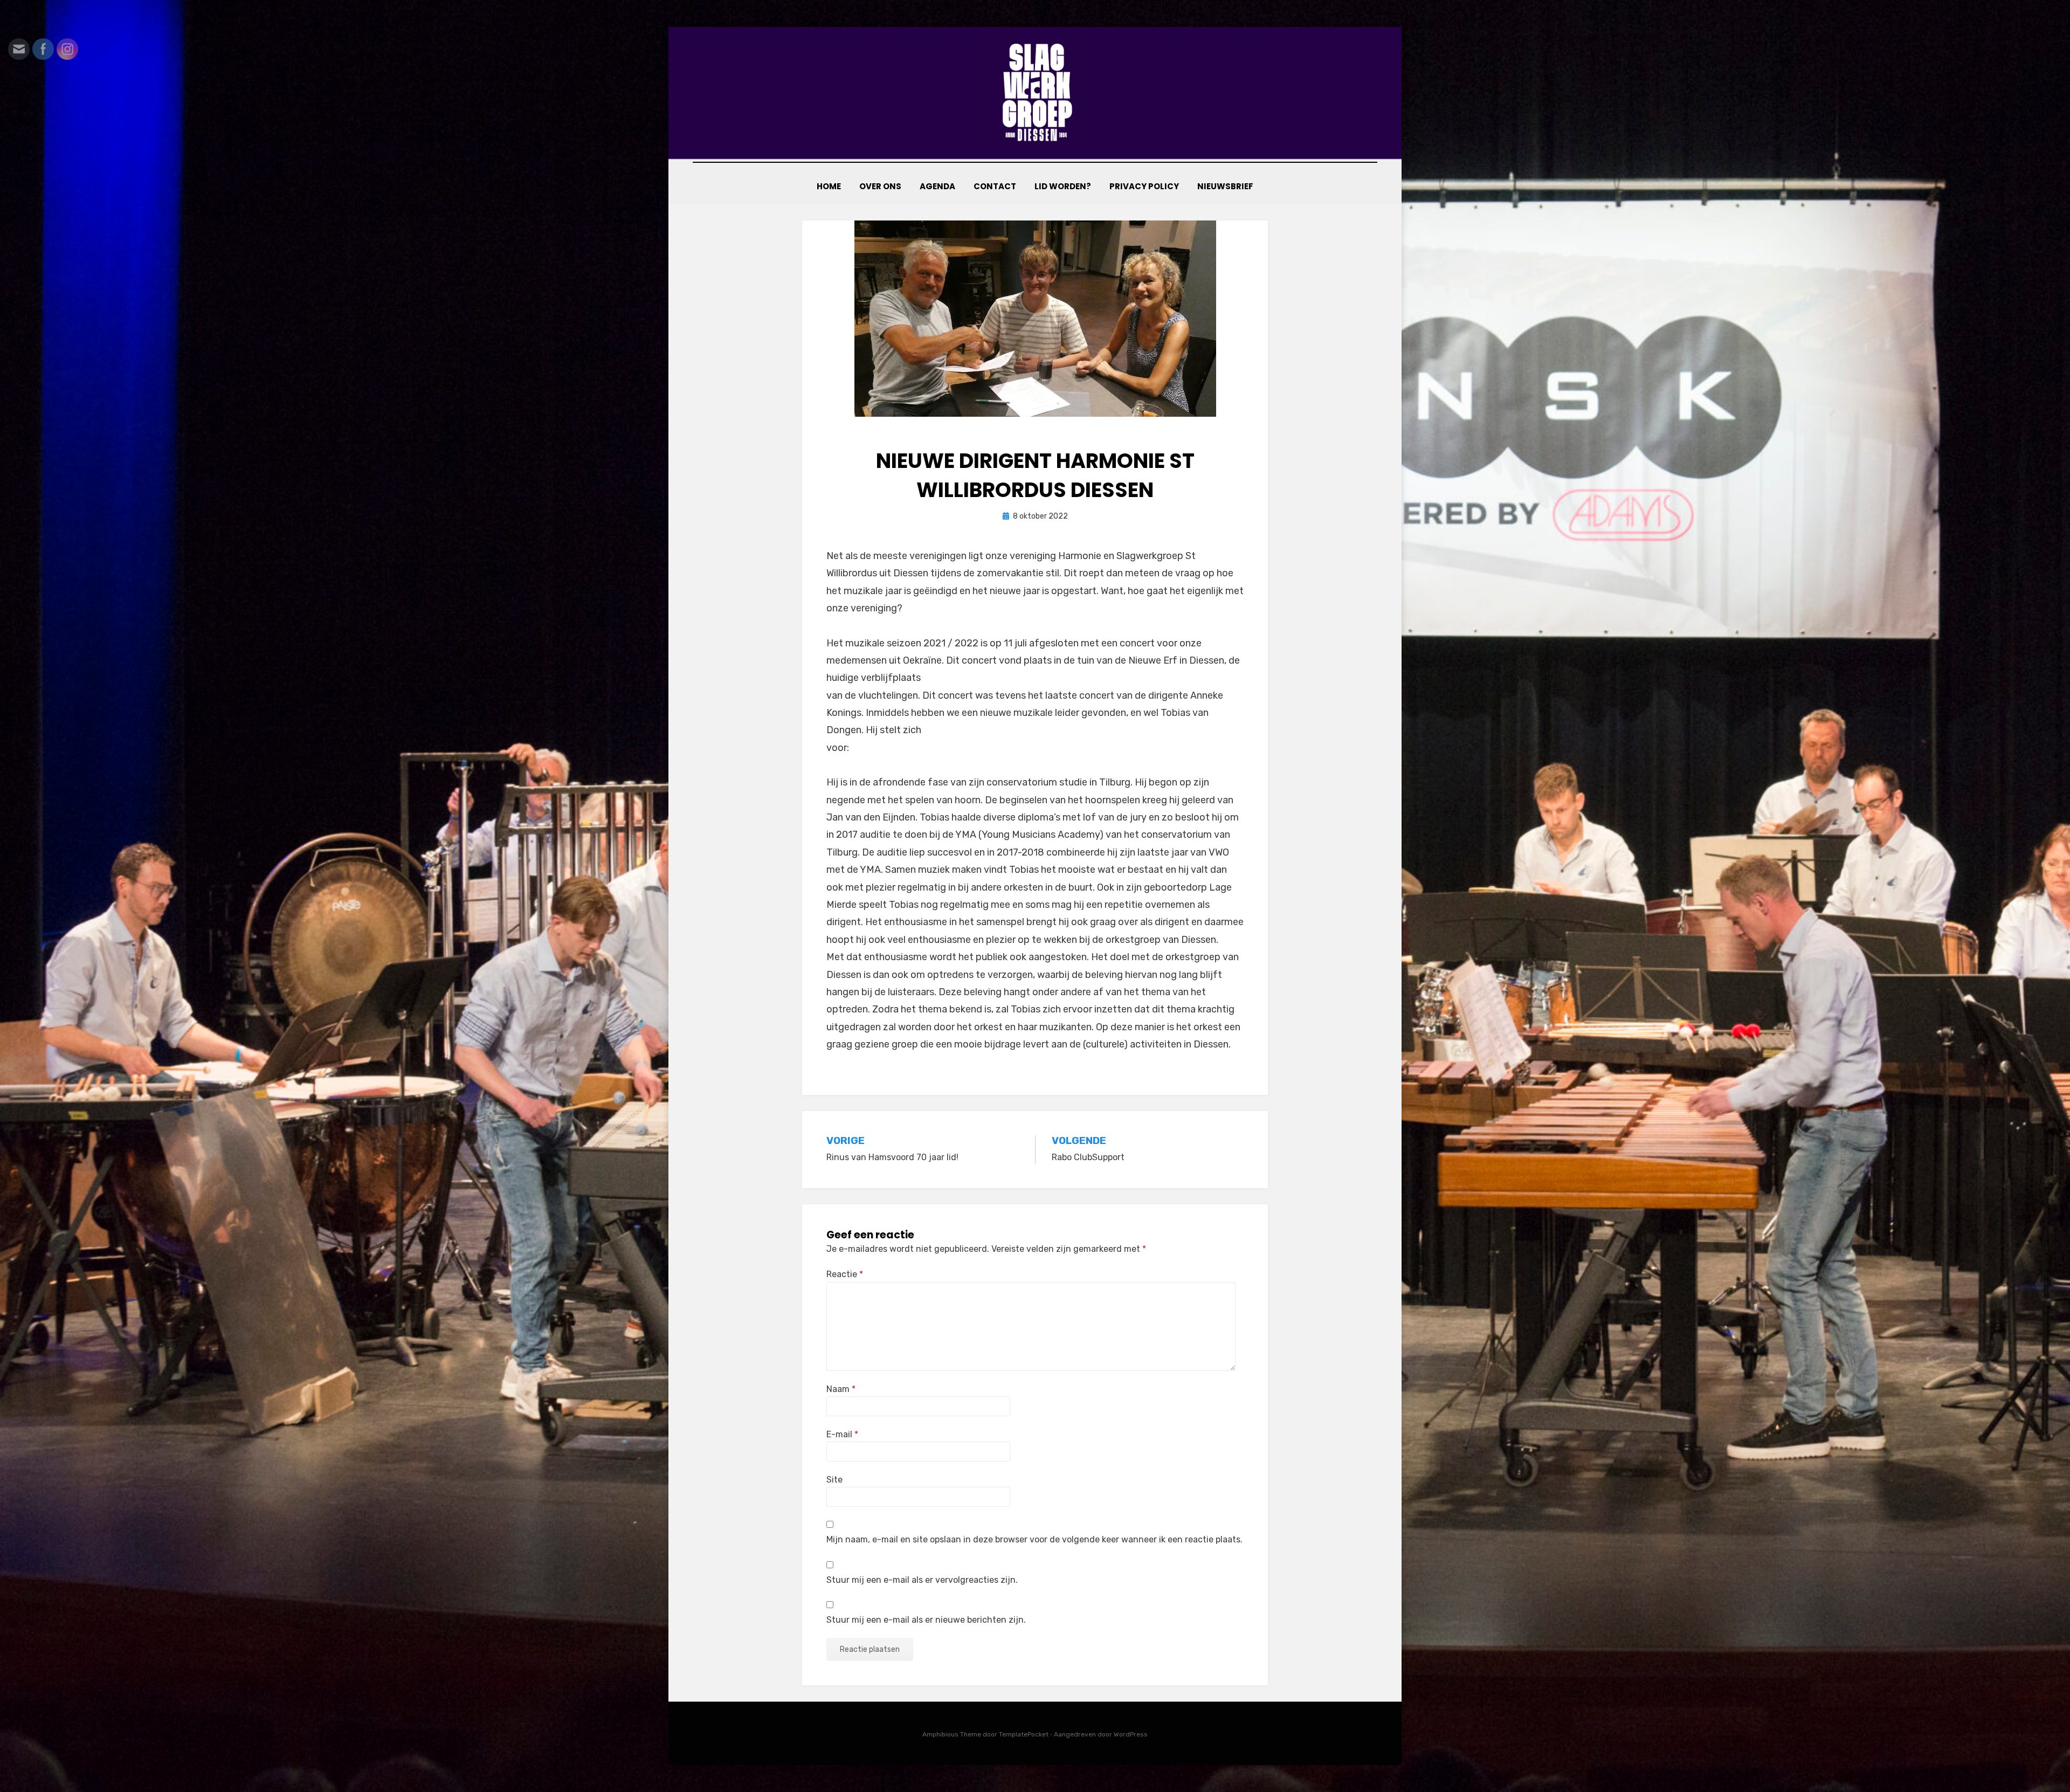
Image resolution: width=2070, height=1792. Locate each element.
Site (834, 1480)
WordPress (1131, 1734)
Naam (841, 1389)
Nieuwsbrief (1225, 186)
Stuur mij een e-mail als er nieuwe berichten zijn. (926, 1620)
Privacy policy (1144, 186)
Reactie (845, 1274)
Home (829, 186)
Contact (995, 186)
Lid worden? (1063, 186)
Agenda (937, 186)
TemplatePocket (1024, 1734)
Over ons (880, 186)
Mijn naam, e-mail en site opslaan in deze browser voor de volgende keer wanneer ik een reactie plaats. (1034, 1539)
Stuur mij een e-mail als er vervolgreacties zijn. (922, 1580)
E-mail (842, 1434)
